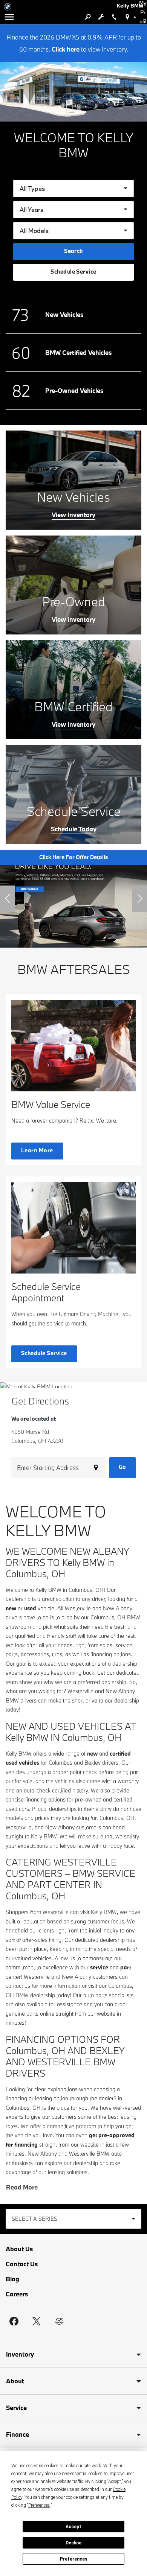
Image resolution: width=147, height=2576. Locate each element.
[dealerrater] (59, 2321)
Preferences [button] (39, 2505)
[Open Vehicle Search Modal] (88, 17)
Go (122, 1467)
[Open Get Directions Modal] (127, 17)
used (30, 1608)
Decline (73, 2543)
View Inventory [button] (73, 515)
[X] (37, 2321)
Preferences (74, 2559)
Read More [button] (22, 2187)
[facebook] (14, 2321)
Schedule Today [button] (74, 829)
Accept (73, 2527)
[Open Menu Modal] (9, 17)
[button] (8, 899)
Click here (66, 49)
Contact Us (22, 2264)
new (11, 1608)
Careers (17, 2294)
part (126, 1967)
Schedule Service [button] (73, 272)
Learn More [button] (37, 1150)
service (99, 1967)
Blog (12, 2279)
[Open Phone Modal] (114, 17)
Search (73, 251)
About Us (19, 2249)
